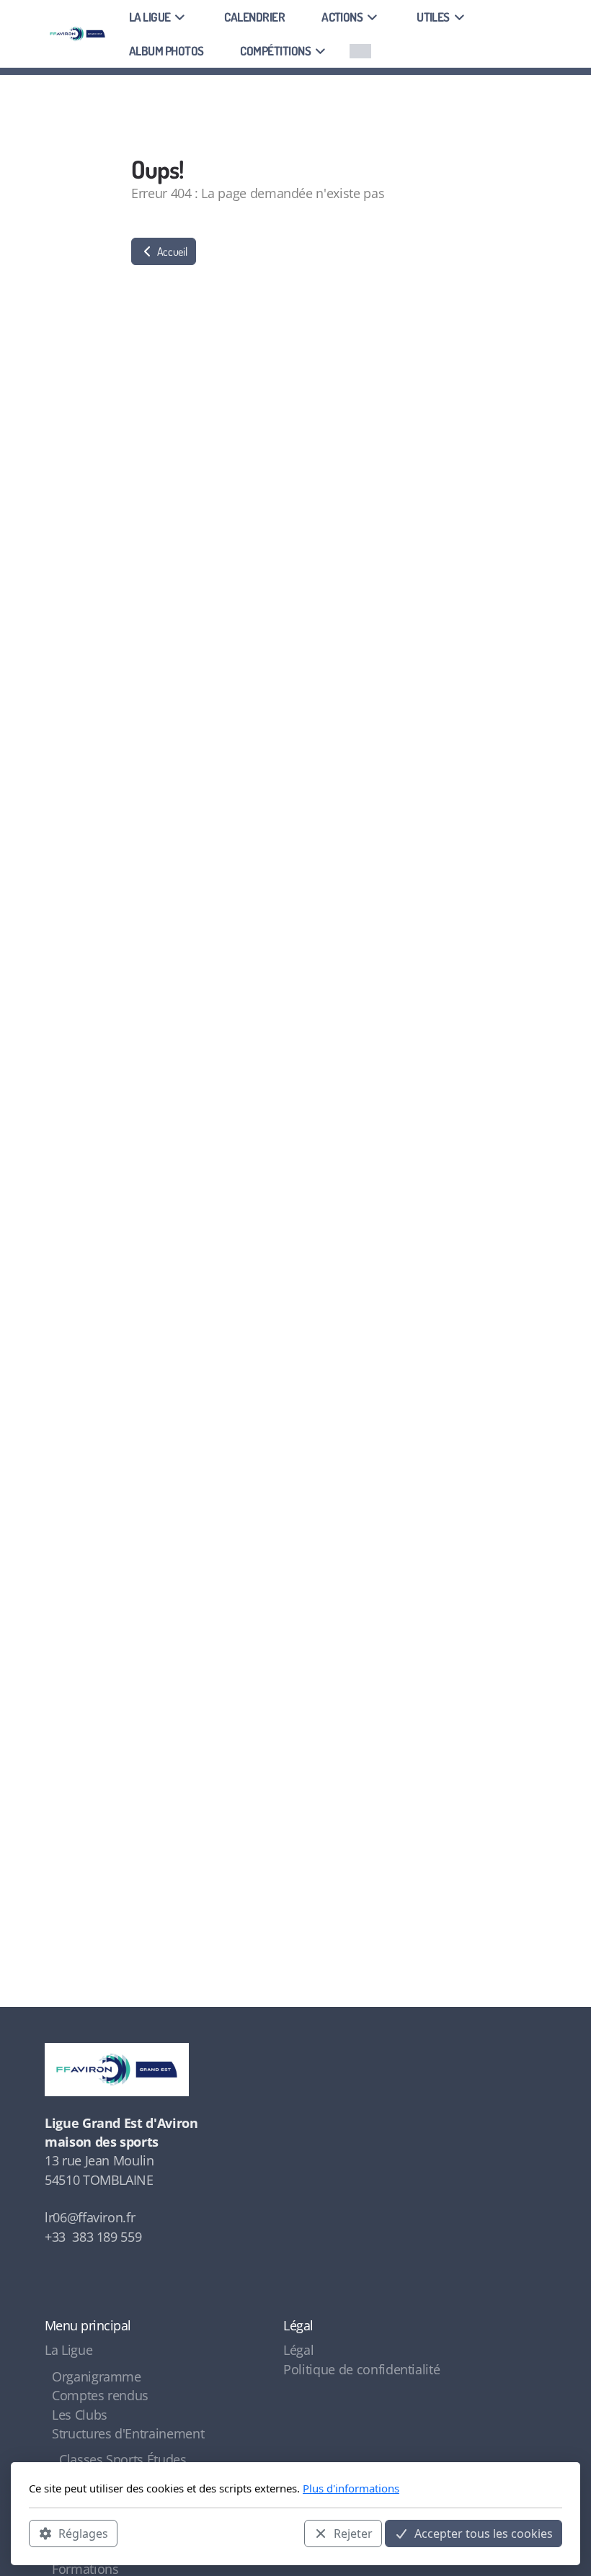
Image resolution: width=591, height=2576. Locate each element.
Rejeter (353, 2533)
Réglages (83, 2533)
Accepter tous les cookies (484, 2533)
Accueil (171, 251)
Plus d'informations (351, 2488)
